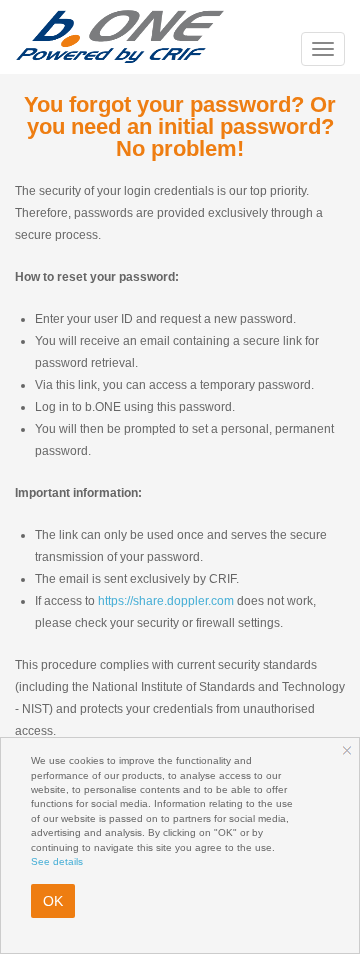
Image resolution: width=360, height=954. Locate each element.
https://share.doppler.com (166, 601)
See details (57, 861)
